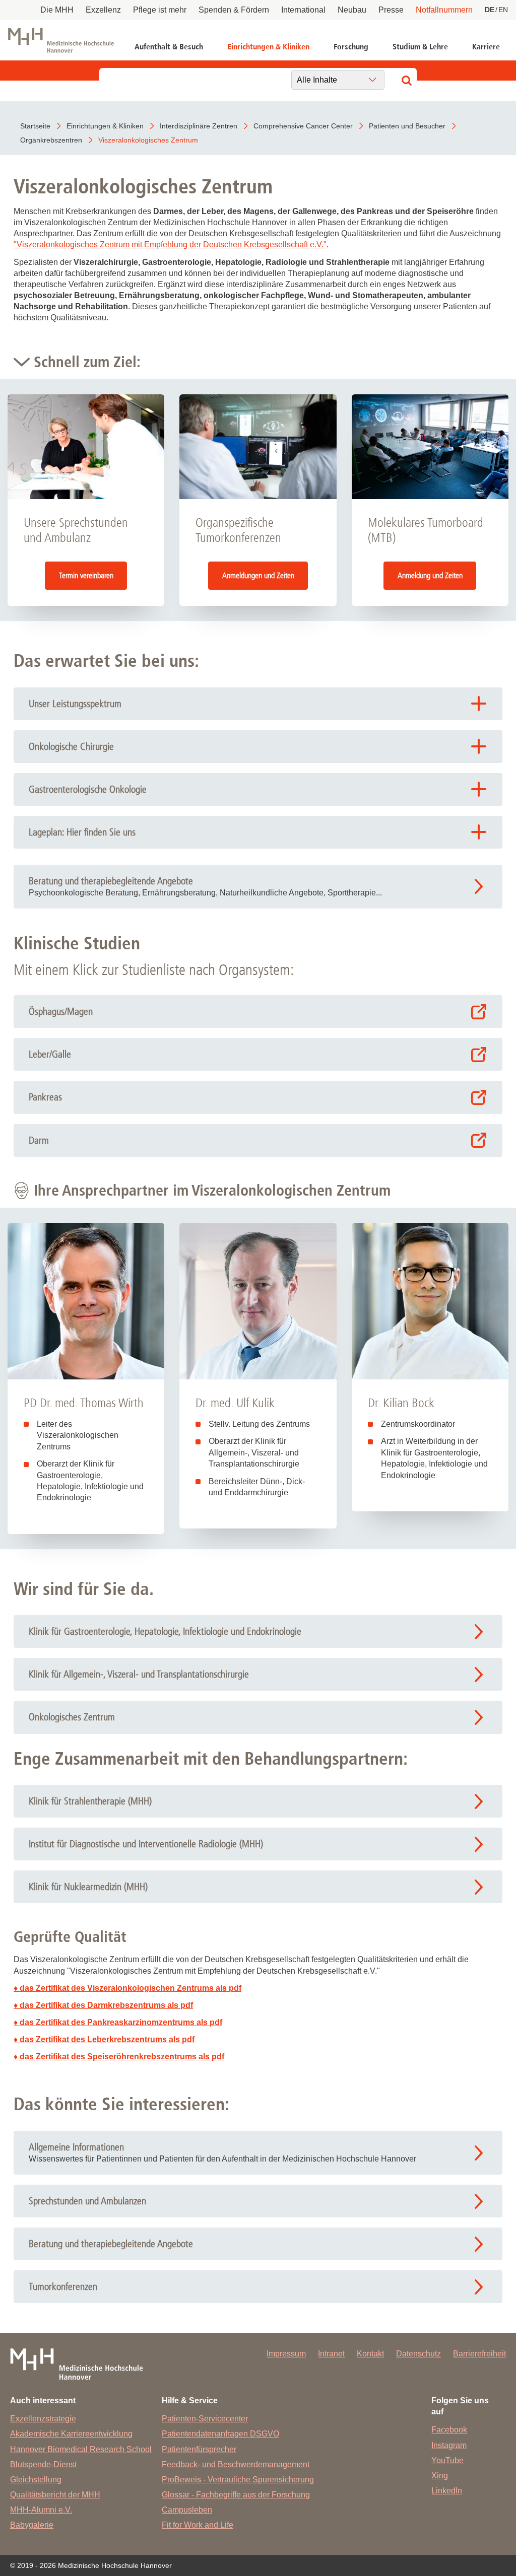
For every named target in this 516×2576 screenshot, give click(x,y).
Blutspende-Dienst (43, 2464)
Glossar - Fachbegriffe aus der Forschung (236, 2495)
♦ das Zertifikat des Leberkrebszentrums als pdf (104, 2039)
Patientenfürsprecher (199, 2449)
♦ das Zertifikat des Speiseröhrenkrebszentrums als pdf (119, 2057)
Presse (391, 10)
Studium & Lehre (420, 47)
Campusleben (187, 2510)
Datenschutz (418, 2354)
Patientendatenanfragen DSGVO (220, 2434)
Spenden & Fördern (234, 10)
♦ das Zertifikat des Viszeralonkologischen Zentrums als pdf (127, 1988)
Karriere (486, 47)
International (303, 10)
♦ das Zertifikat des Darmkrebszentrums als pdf (103, 2005)
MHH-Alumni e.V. (41, 2510)
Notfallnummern (444, 10)
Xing (440, 2476)
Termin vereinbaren (86, 575)
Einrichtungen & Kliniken (268, 47)
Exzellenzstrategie (43, 2419)
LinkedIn (447, 2491)
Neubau (352, 10)
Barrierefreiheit (479, 2354)
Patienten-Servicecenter (205, 2419)
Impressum (286, 2354)
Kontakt (370, 2354)
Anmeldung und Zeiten (430, 575)
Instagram (449, 2445)
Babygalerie (32, 2525)
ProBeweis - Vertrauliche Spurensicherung (238, 2480)
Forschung (351, 47)
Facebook (449, 2430)
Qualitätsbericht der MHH (55, 2495)
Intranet (331, 2354)
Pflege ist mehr (160, 10)
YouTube (447, 2460)
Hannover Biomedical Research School (81, 2449)
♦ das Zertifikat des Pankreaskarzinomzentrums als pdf (118, 2022)
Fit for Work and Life (198, 2525)
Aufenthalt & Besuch (169, 47)
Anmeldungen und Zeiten (258, 575)
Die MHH (57, 10)
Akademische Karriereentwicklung (71, 2434)
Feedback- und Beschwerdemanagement (236, 2464)
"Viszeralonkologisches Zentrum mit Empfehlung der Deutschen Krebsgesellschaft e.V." (170, 245)
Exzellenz (103, 10)
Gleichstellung (36, 2480)
